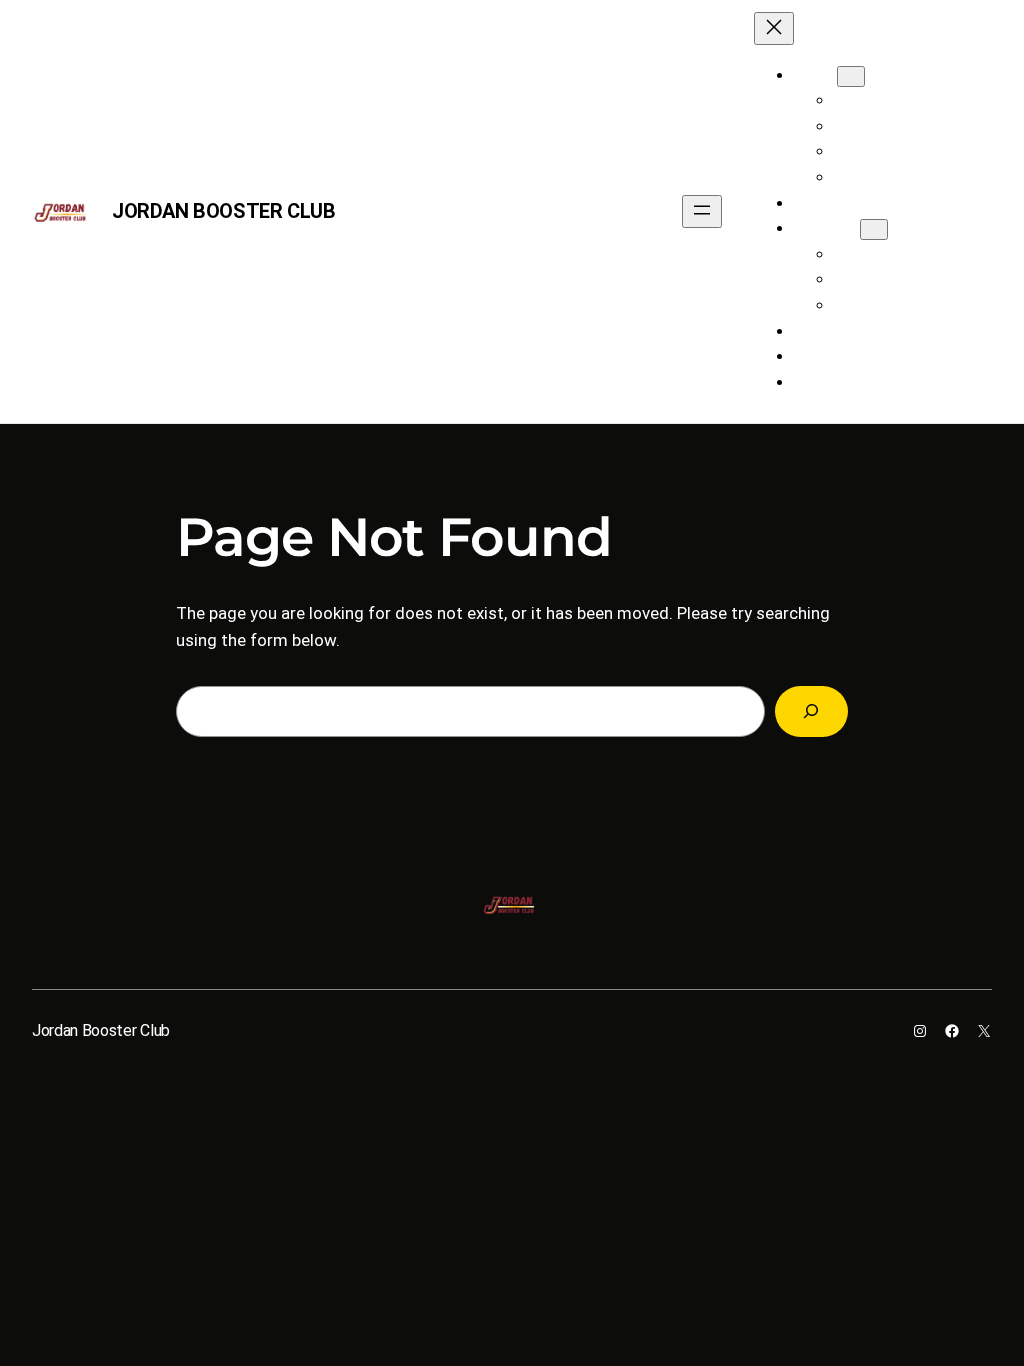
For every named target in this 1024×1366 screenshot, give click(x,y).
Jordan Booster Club (223, 211)
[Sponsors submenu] (874, 229)
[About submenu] (851, 76)
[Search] (811, 711)
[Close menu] (774, 28)
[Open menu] (702, 211)
